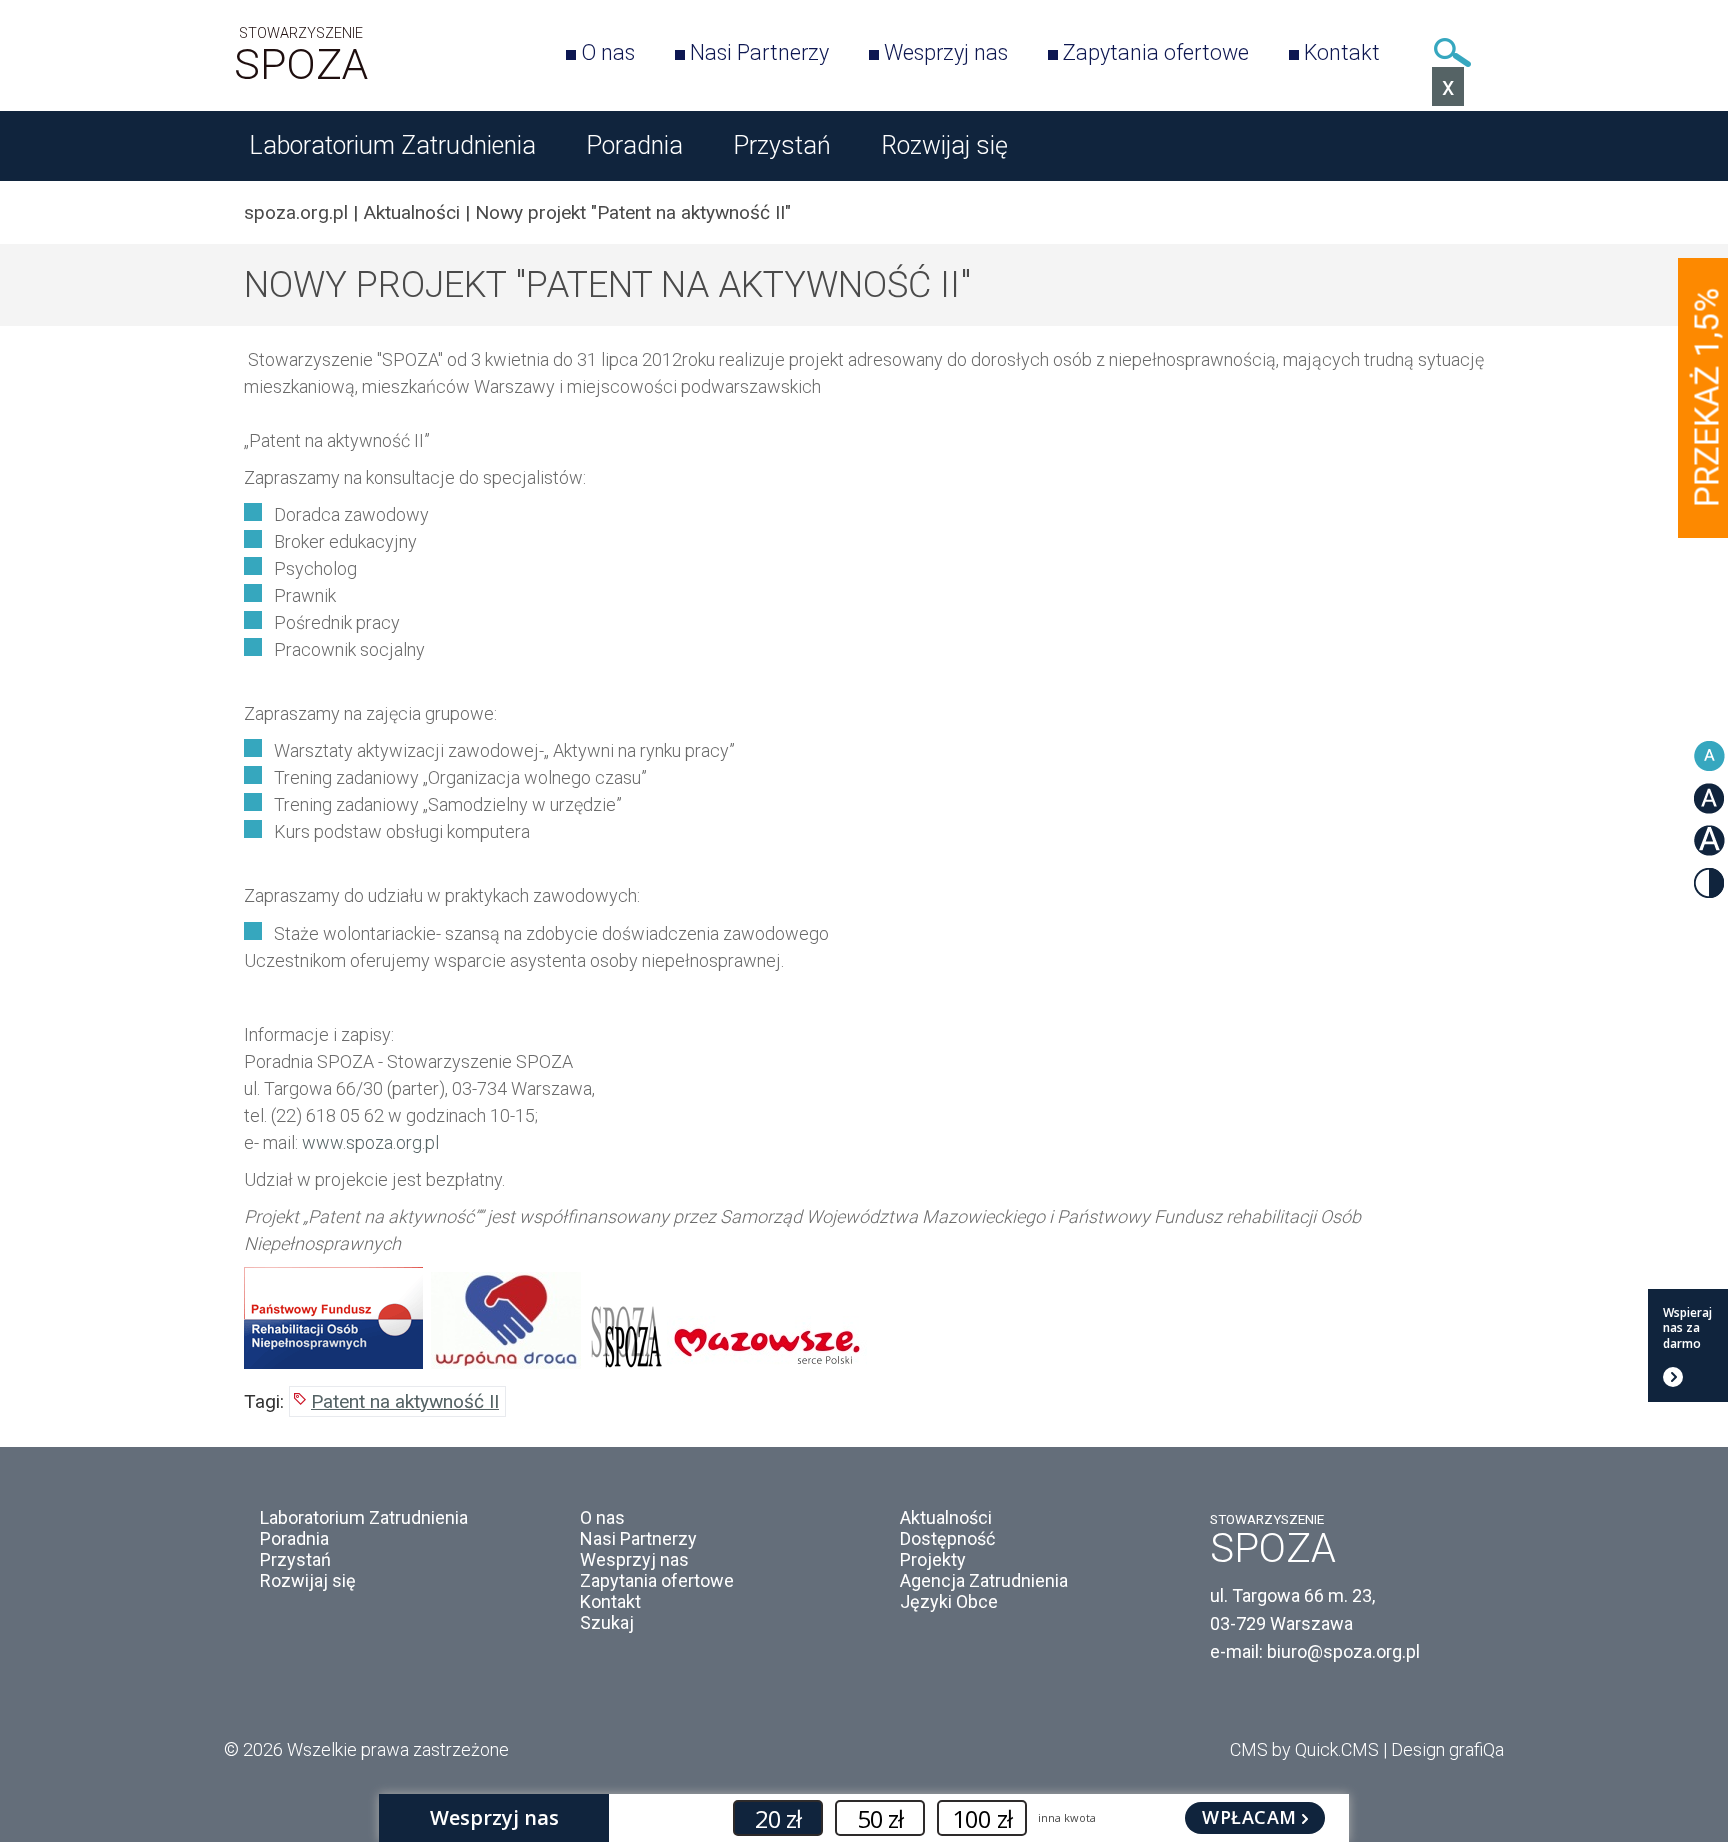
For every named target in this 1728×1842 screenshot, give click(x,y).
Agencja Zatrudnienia (984, 1580)
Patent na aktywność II (405, 1401)
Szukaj (1452, 52)
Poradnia (634, 145)
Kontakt (1342, 52)
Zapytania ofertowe (1156, 52)
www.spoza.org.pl (370, 1142)
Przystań (782, 145)
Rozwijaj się (944, 145)
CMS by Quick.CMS (1304, 1749)
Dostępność (947, 1538)
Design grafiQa (1447, 1749)
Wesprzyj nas (946, 52)
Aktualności (411, 212)
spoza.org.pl (296, 212)
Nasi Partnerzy (759, 52)
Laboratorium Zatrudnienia (392, 145)
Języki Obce (949, 1601)
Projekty (933, 1559)
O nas (608, 52)
